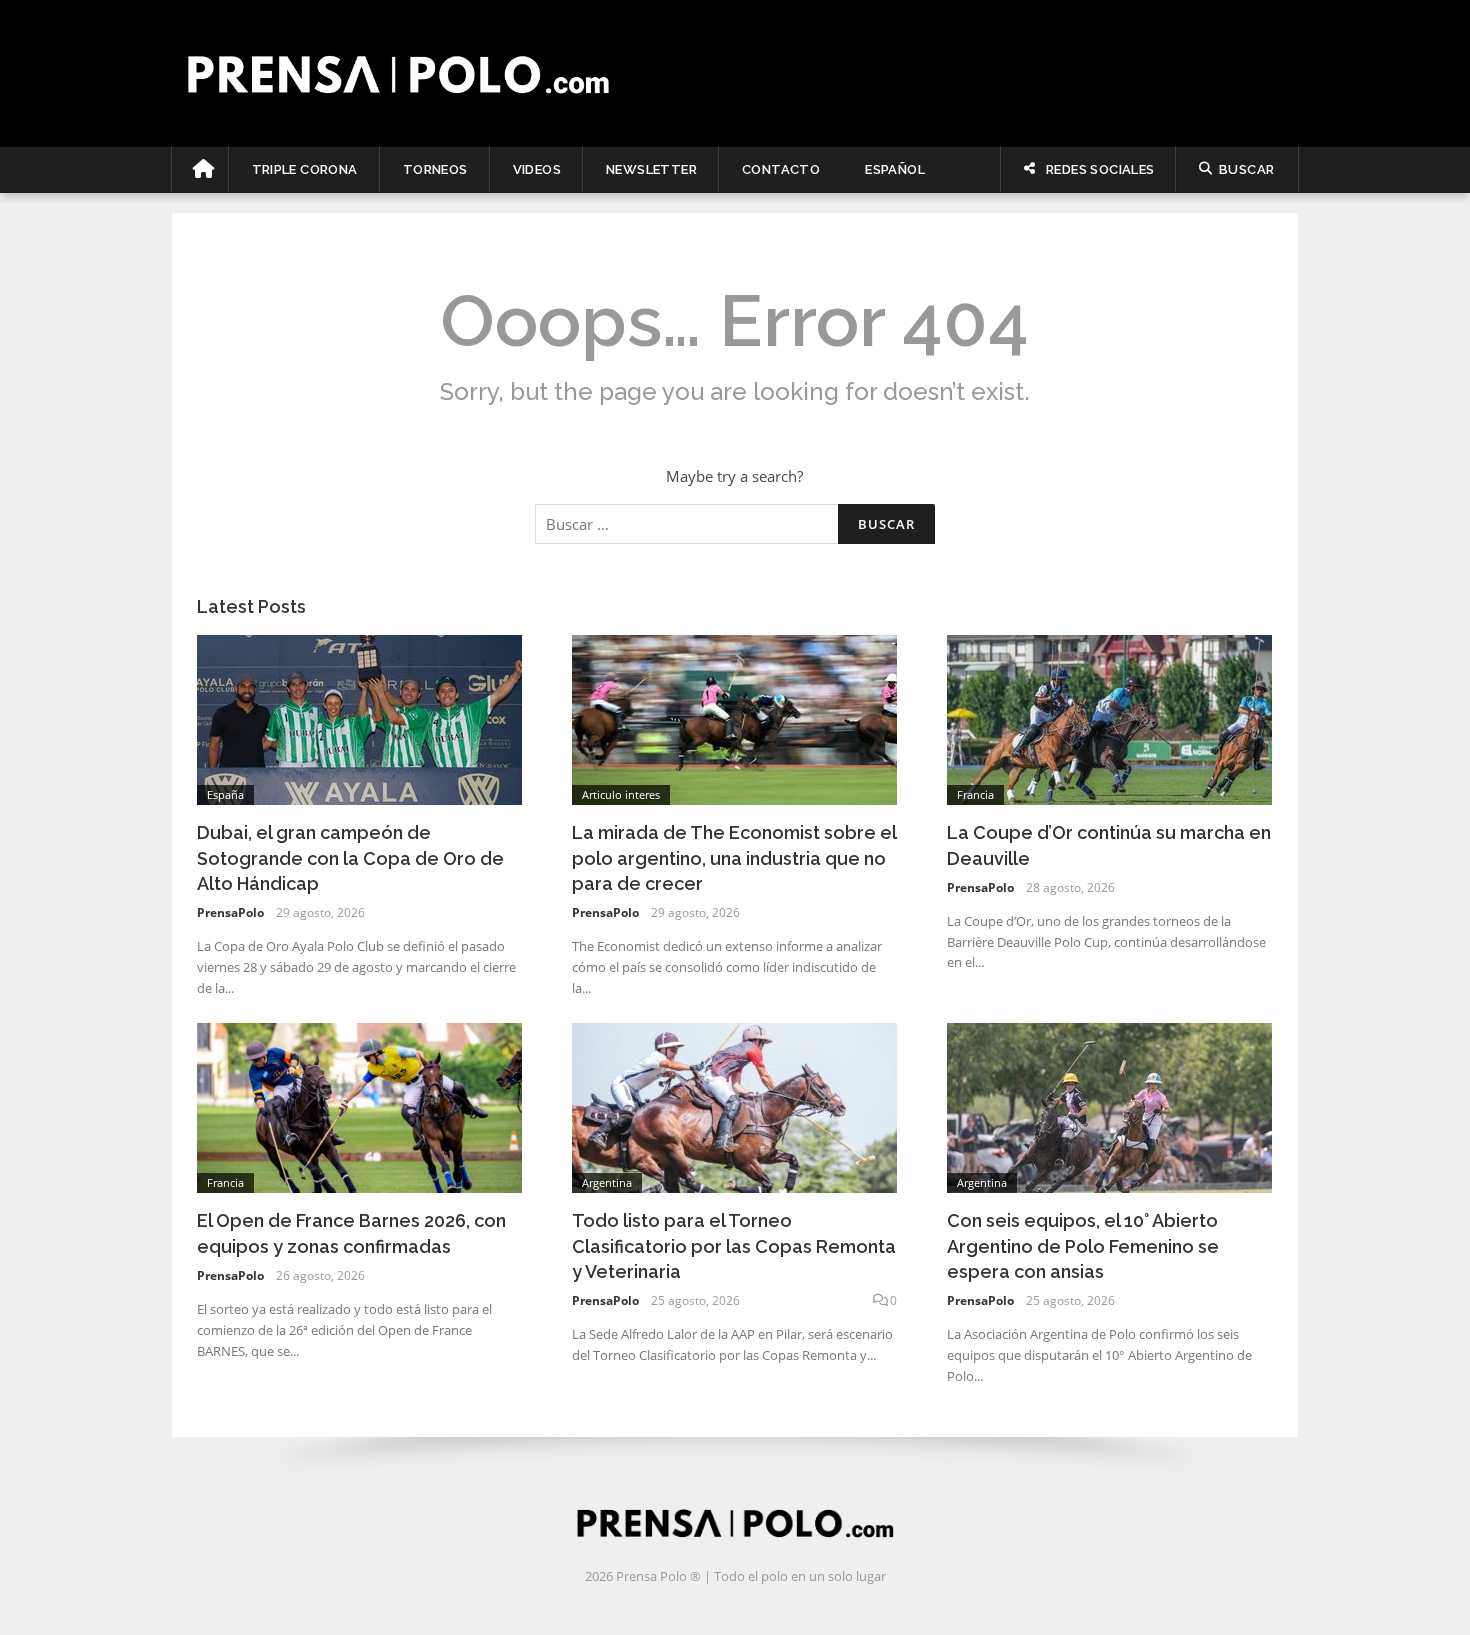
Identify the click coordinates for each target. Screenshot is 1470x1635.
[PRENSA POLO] (735, 73)
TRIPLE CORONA (305, 169)
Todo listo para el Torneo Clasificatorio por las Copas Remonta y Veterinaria (734, 1245)
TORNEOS (435, 169)
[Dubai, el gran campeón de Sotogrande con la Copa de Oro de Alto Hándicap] (359, 718)
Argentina (607, 1182)
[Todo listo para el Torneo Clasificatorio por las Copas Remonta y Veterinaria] (734, 1106)
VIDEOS (537, 169)
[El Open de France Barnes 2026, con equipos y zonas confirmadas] (359, 1106)
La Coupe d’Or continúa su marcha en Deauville (1109, 845)
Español (895, 169)
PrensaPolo (230, 912)
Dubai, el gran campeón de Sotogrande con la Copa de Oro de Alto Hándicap (350, 857)
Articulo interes (621, 794)
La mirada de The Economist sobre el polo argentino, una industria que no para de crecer (734, 857)
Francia (975, 794)
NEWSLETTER (651, 169)
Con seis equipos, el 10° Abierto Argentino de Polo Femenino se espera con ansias (1083, 1245)
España (225, 794)
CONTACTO (781, 169)
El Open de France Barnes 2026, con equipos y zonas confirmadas (351, 1233)
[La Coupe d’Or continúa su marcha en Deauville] (1109, 718)
